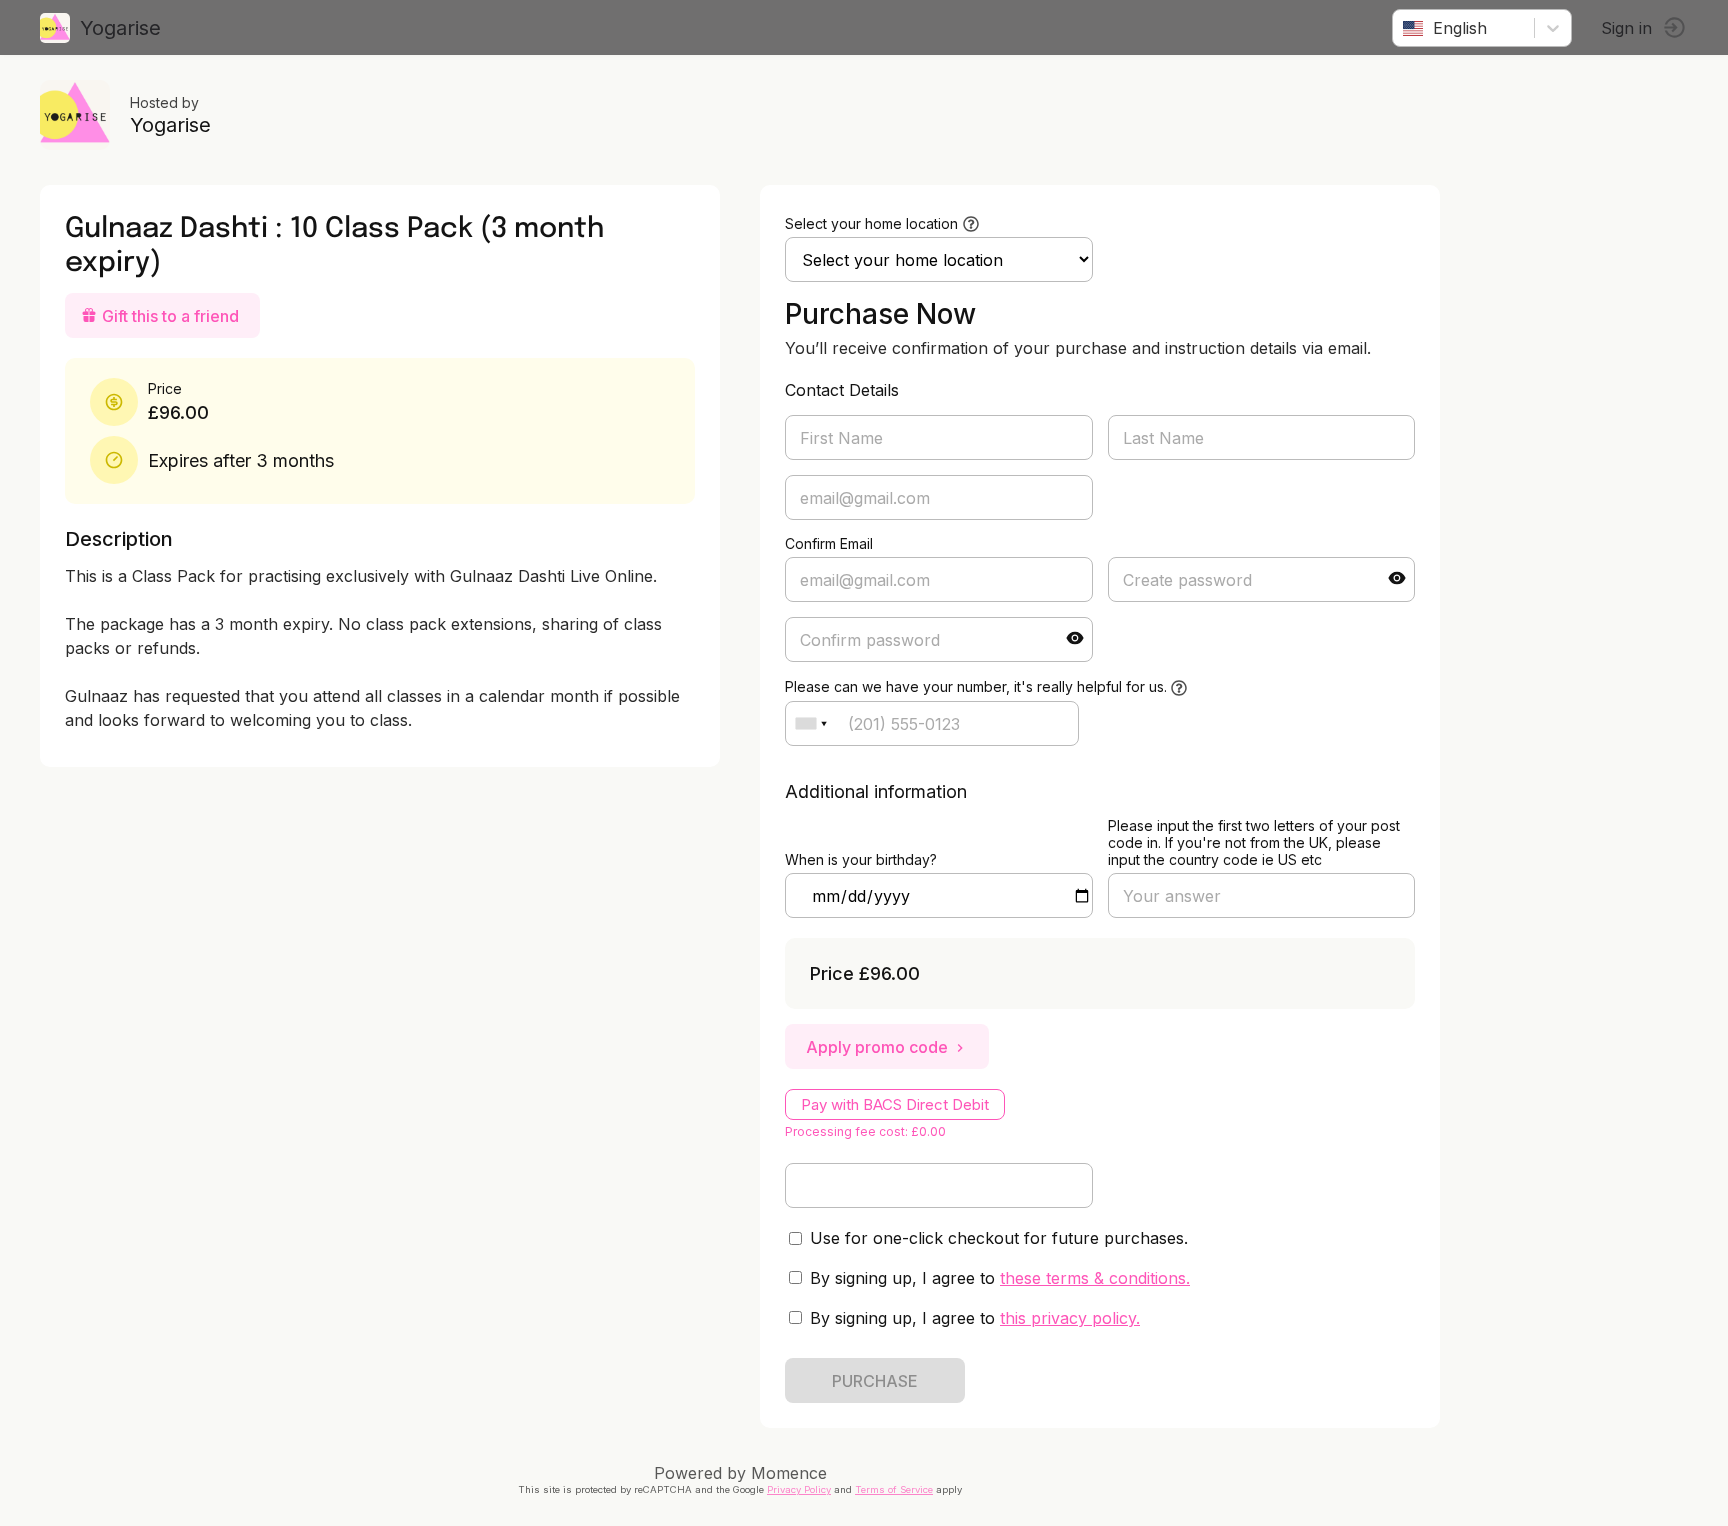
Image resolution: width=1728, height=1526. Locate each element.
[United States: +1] (811, 723)
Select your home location (871, 223)
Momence (789, 1473)
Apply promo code (877, 1047)
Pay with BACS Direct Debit (895, 1104)
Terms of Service (894, 1489)
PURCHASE (875, 1381)
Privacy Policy (799, 1489)
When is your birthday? (861, 859)
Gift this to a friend (170, 316)
